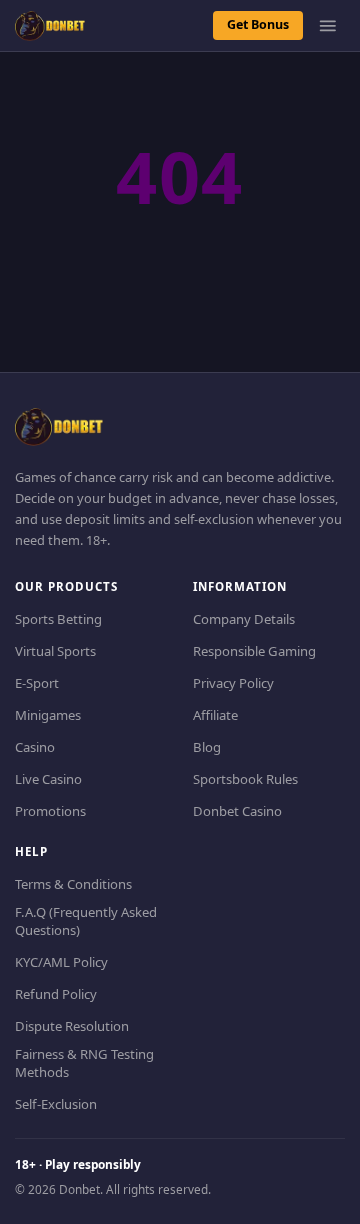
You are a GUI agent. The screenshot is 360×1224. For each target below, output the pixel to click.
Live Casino (48, 779)
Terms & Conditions (73, 884)
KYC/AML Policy (61, 962)
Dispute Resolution (72, 1026)
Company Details (244, 619)
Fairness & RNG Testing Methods (84, 1063)
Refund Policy (56, 994)
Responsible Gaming (254, 651)
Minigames (48, 715)
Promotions (50, 811)
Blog (207, 747)
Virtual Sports (55, 651)
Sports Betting (58, 619)
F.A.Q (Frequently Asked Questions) (86, 921)
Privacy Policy (233, 683)
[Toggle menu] (328, 26)
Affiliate (215, 715)
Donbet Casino (237, 811)
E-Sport (37, 683)
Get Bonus (258, 24)
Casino (35, 747)
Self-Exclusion (56, 1104)
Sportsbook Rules (245, 779)
